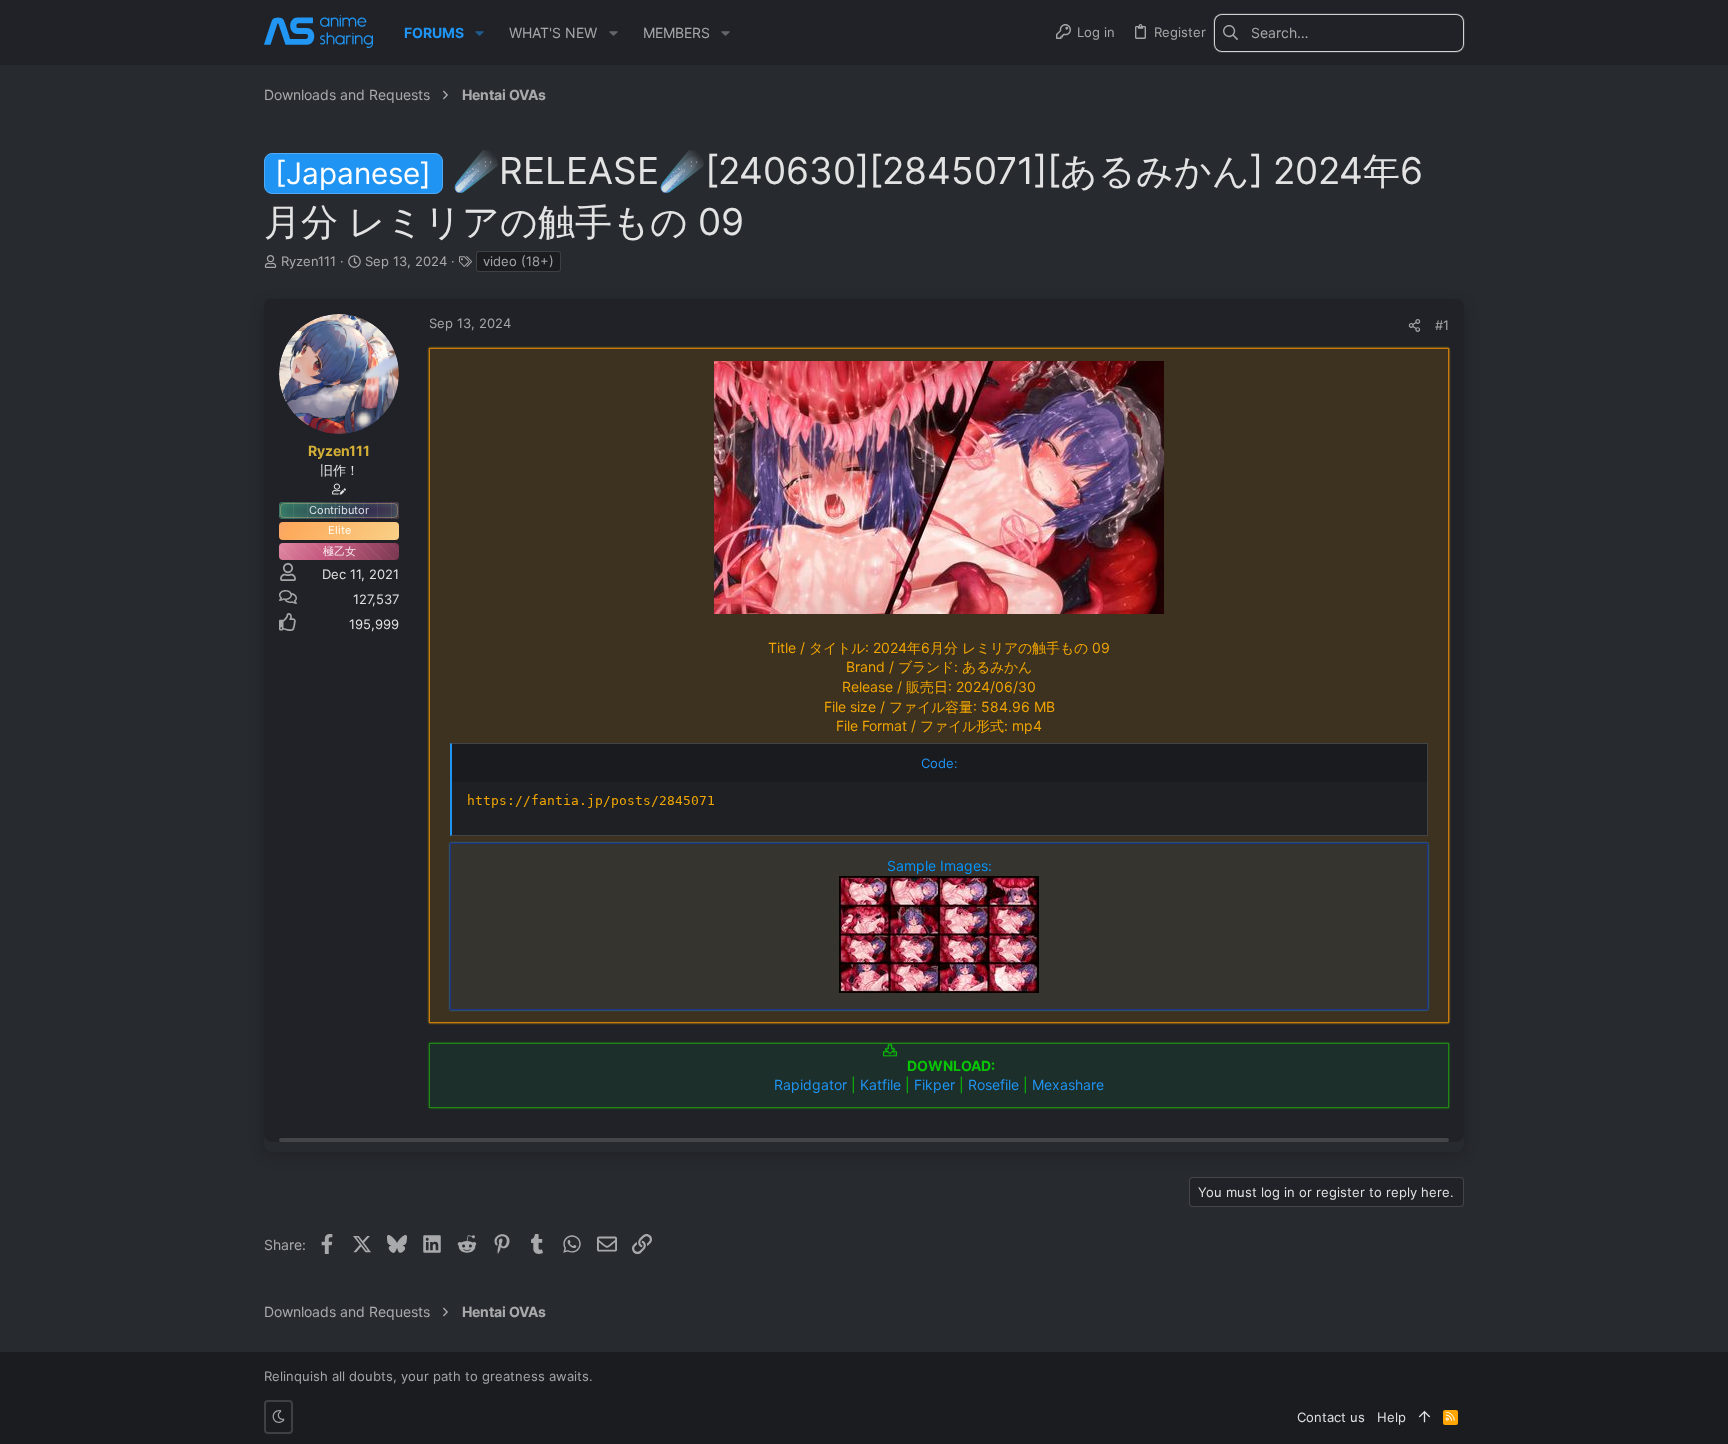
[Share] (1414, 325)
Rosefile (993, 1084)
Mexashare (1068, 1084)
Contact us (1331, 1417)
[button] (479, 33)
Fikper (934, 1084)
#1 (1442, 325)
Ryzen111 (308, 261)
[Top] (1424, 1417)
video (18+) (518, 261)
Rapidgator (810, 1084)
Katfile (880, 1084)
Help (1391, 1417)
